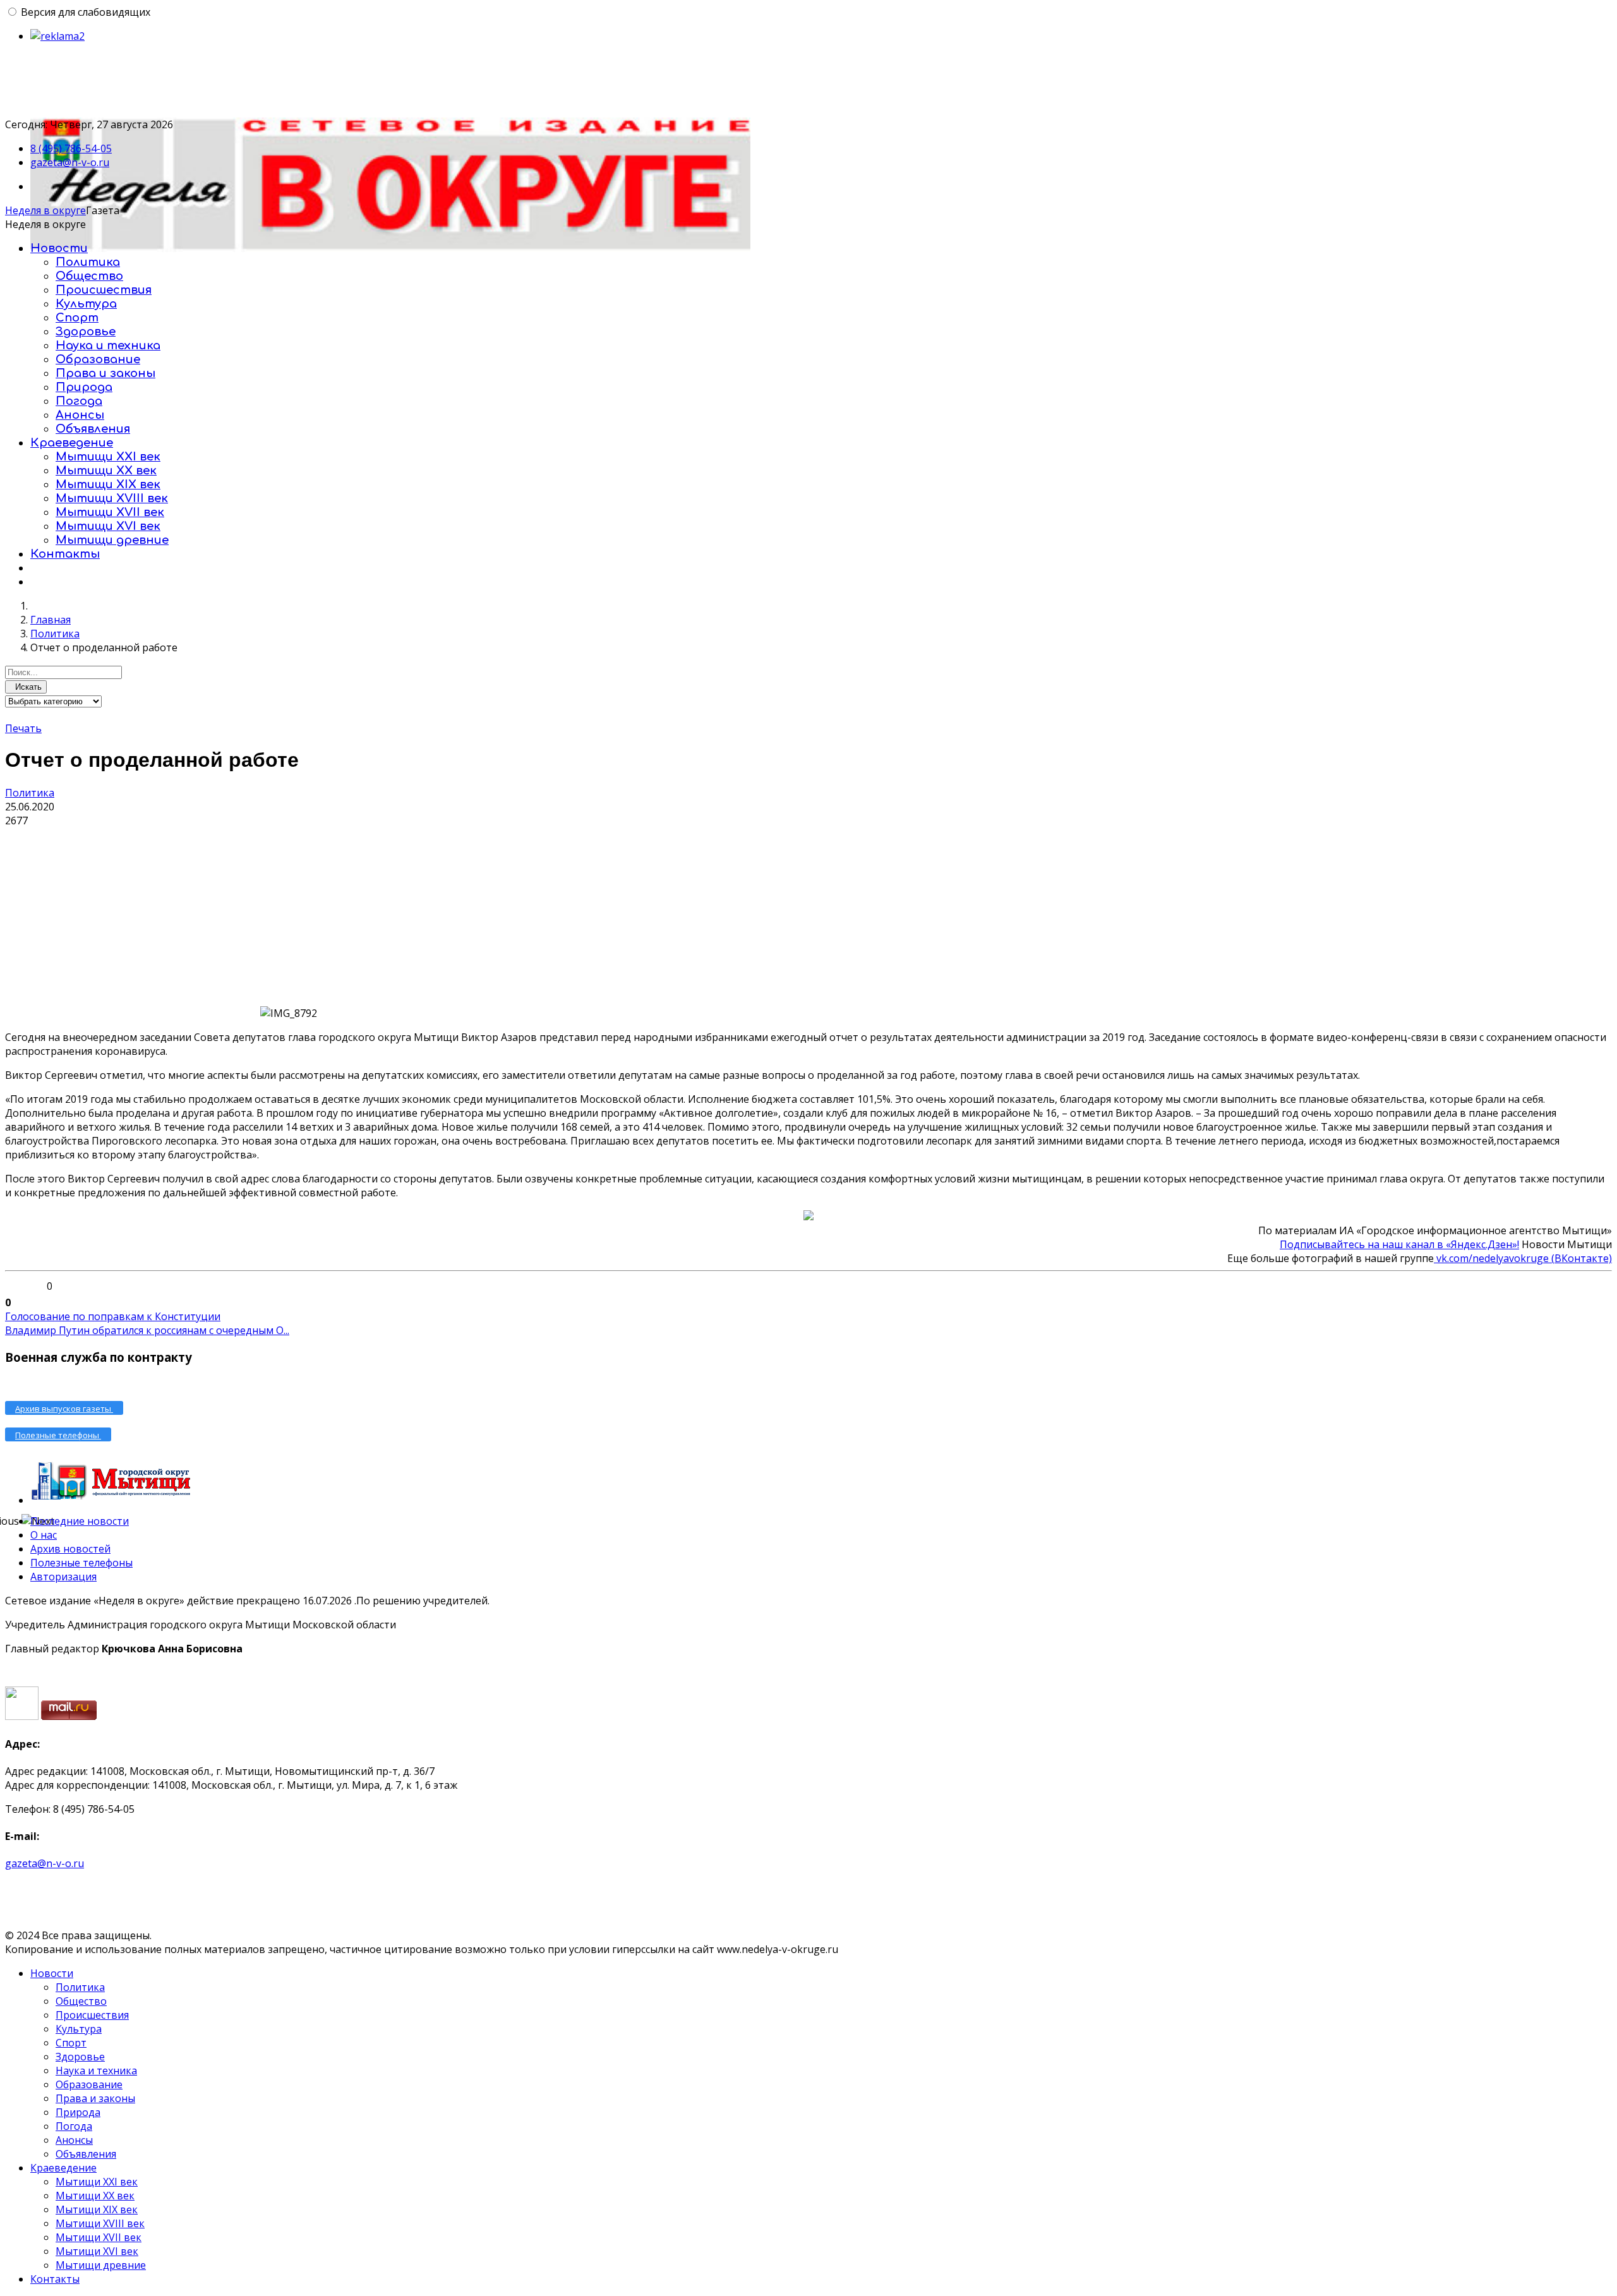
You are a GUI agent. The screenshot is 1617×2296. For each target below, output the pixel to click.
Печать (23, 728)
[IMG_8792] (131, 922)
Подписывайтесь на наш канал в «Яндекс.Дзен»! (1399, 1244)
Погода (79, 401)
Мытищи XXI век (108, 457)
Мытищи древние (112, 540)
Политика (88, 262)
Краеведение (72, 443)
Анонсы (80, 415)
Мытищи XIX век (108, 484)
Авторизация (63, 1577)
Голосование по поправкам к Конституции (113, 1316)
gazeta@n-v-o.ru (70, 162)
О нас (44, 1535)
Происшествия (104, 290)
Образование (98, 359)
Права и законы (105, 373)
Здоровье (86, 332)
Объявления (93, 429)
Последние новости (80, 1521)
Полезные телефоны (81, 1563)
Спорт (77, 318)
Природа (84, 387)
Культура (86, 304)
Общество (89, 276)
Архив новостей (70, 1549)
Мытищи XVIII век (112, 498)
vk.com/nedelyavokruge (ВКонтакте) (1523, 1258)
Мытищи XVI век (108, 526)
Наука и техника (108, 346)
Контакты (65, 554)
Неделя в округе (45, 210)
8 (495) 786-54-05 (71, 148)
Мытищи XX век (106, 471)
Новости (59, 248)
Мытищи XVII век (110, 512)
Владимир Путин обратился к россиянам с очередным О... (147, 1330)
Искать (26, 687)
